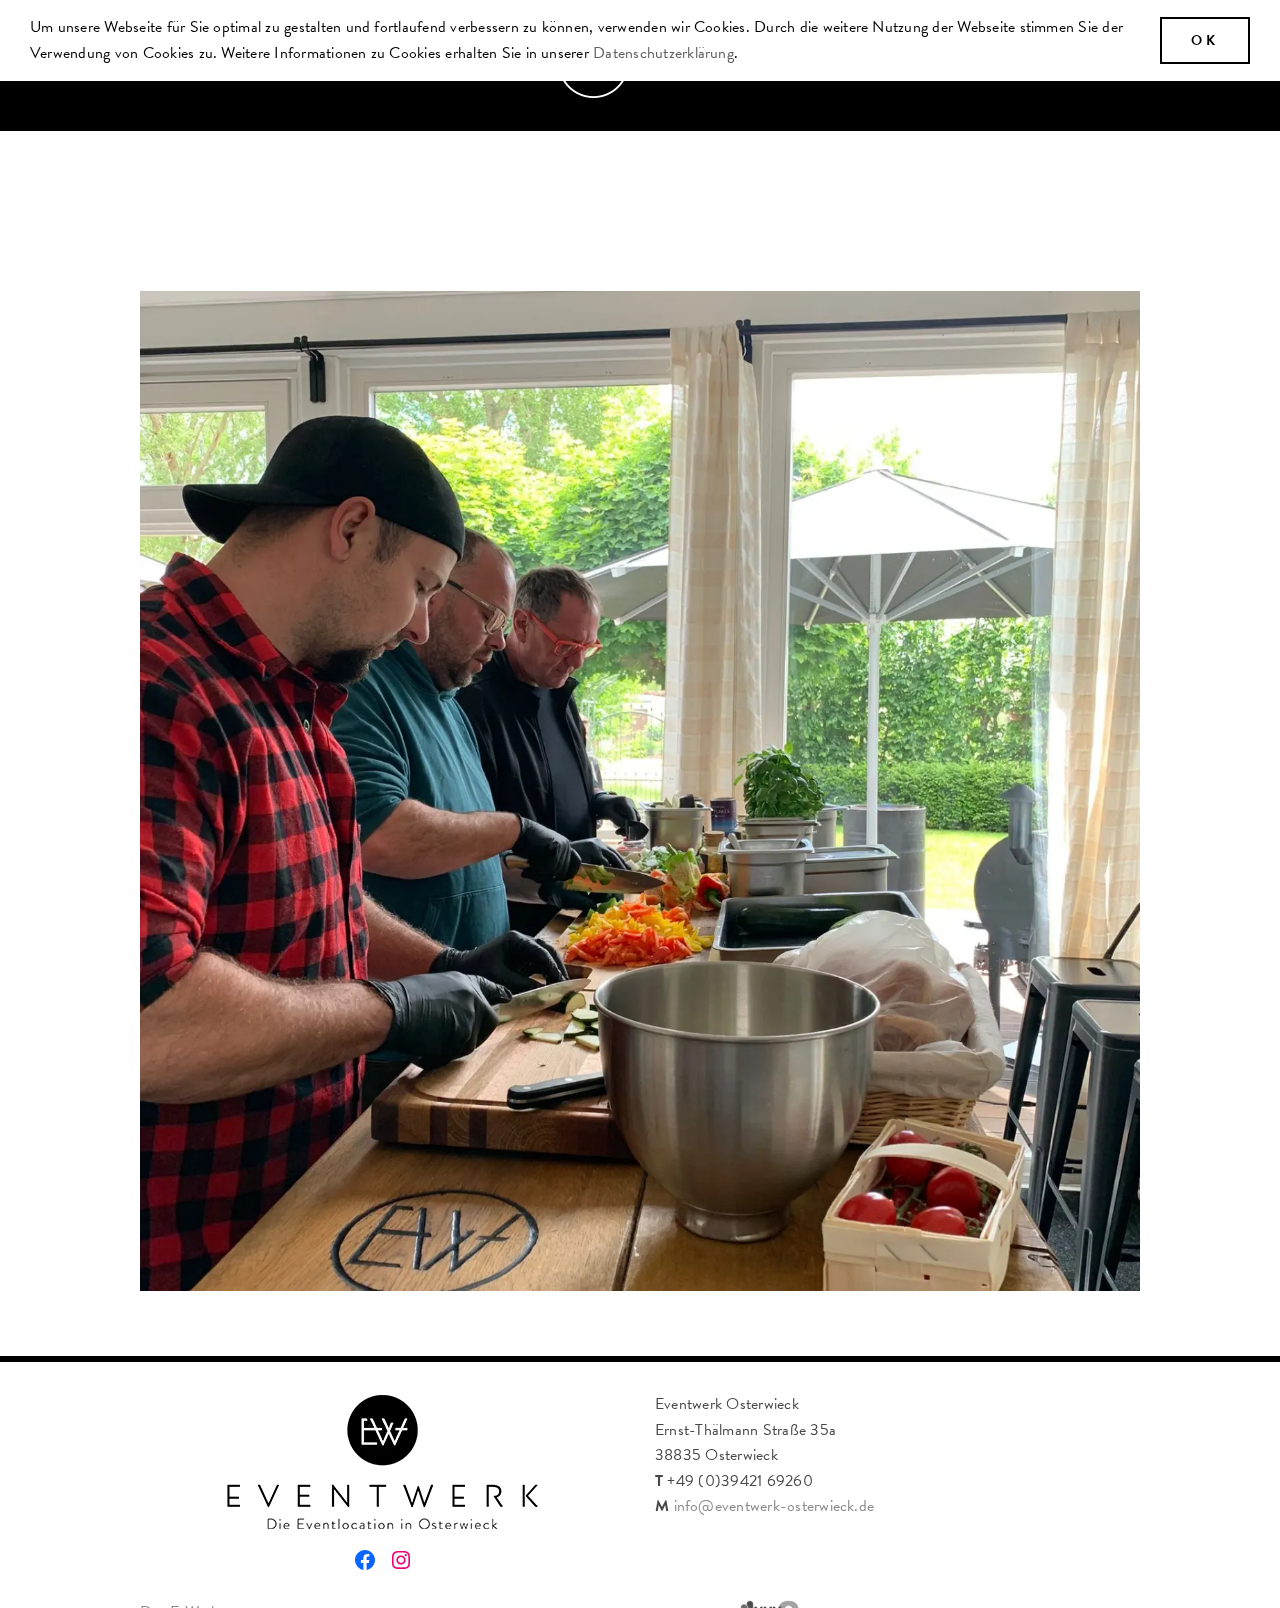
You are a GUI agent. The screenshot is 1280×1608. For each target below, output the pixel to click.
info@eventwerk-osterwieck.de (774, 1506)
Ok (1205, 40)
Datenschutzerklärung (663, 53)
